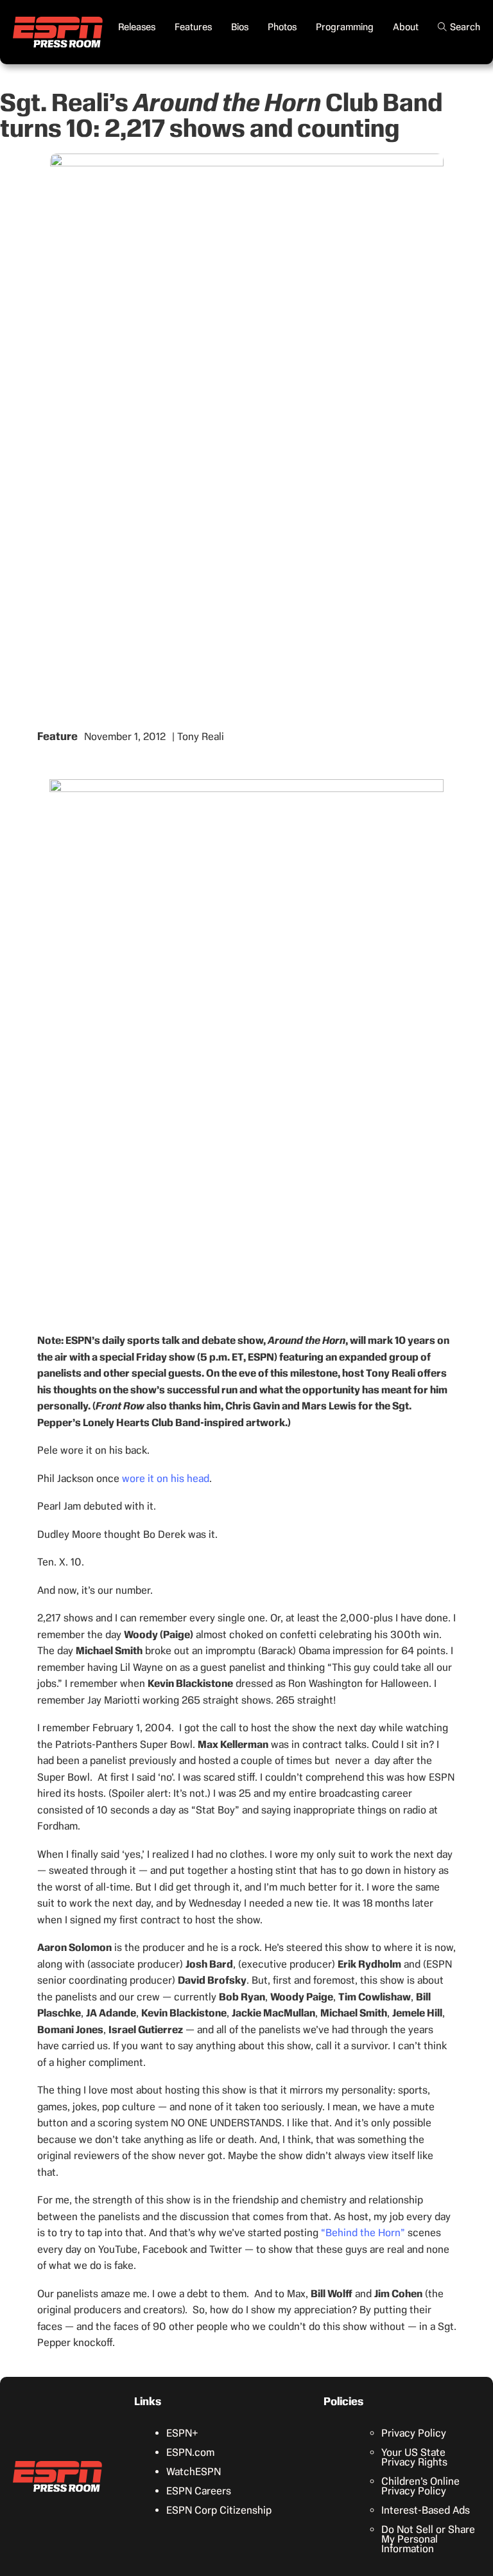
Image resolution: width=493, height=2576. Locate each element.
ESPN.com (190, 2452)
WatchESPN (194, 2472)
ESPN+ (182, 2433)
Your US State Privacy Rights (414, 2457)
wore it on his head (166, 1478)
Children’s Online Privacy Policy (420, 2486)
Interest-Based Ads (426, 2510)
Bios (240, 27)
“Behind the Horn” (363, 2233)
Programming (345, 27)
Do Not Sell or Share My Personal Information (428, 2539)
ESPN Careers (199, 2491)
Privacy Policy (414, 2433)
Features (193, 27)
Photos (282, 27)
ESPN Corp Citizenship (219, 2510)
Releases (137, 27)
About (406, 27)
